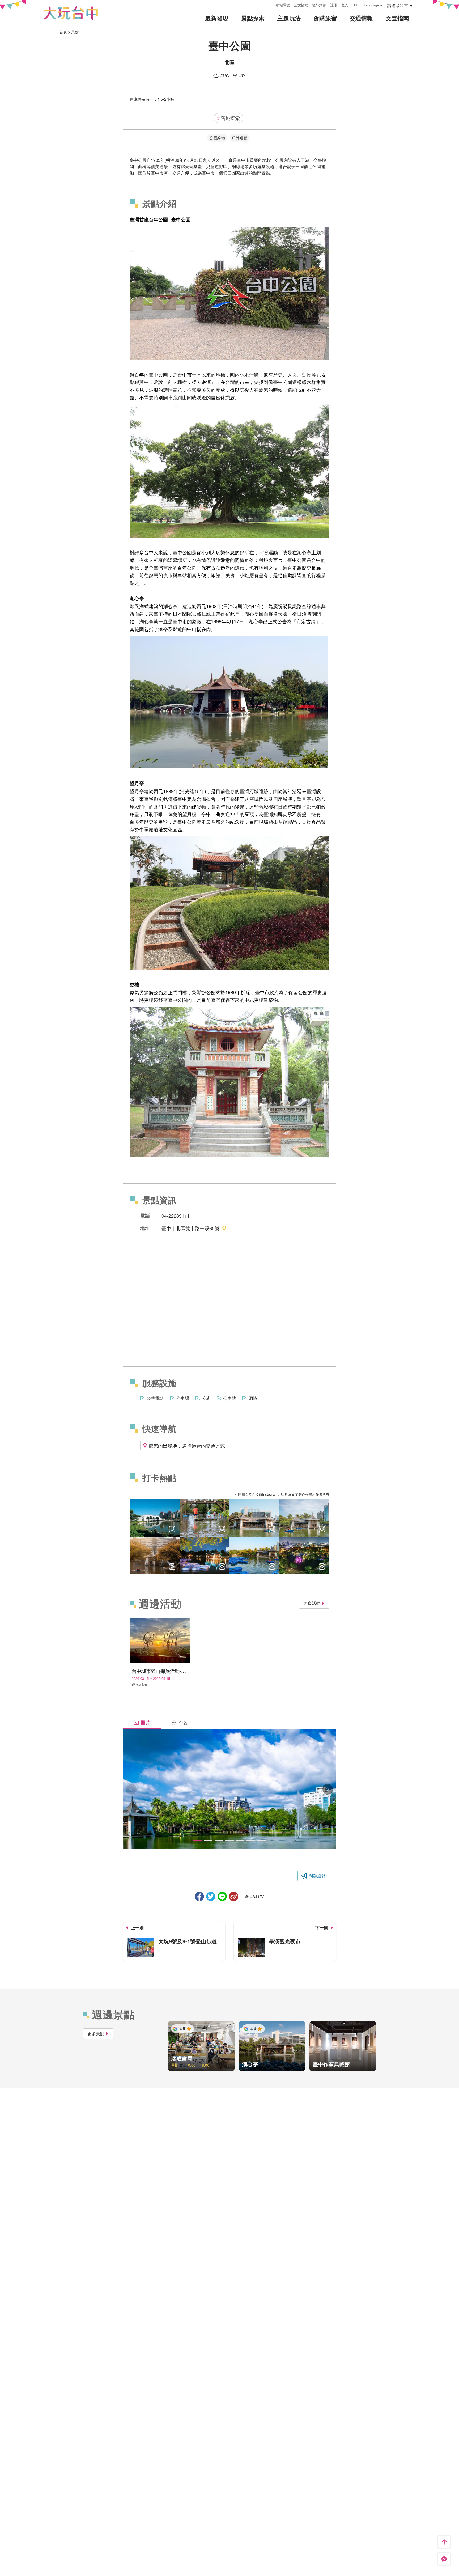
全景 (183, 1723)
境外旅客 (319, 5)
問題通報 (317, 1876)
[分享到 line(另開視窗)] (222, 1896)
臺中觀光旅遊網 (71, 13)
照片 (146, 1723)
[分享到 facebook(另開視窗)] (199, 1896)
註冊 (334, 5)
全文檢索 (301, 5)
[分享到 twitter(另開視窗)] (211, 1896)
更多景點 (96, 2034)
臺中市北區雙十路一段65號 (190, 1228)
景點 (75, 32)
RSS (356, 5)
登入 (345, 5)
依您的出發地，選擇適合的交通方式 (187, 1445)
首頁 (63, 32)
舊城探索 (228, 118)
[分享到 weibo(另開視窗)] (234, 1896)
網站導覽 (283, 5)
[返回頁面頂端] (444, 2542)
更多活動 (312, 1603)
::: (270, 4)
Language (371, 5)
